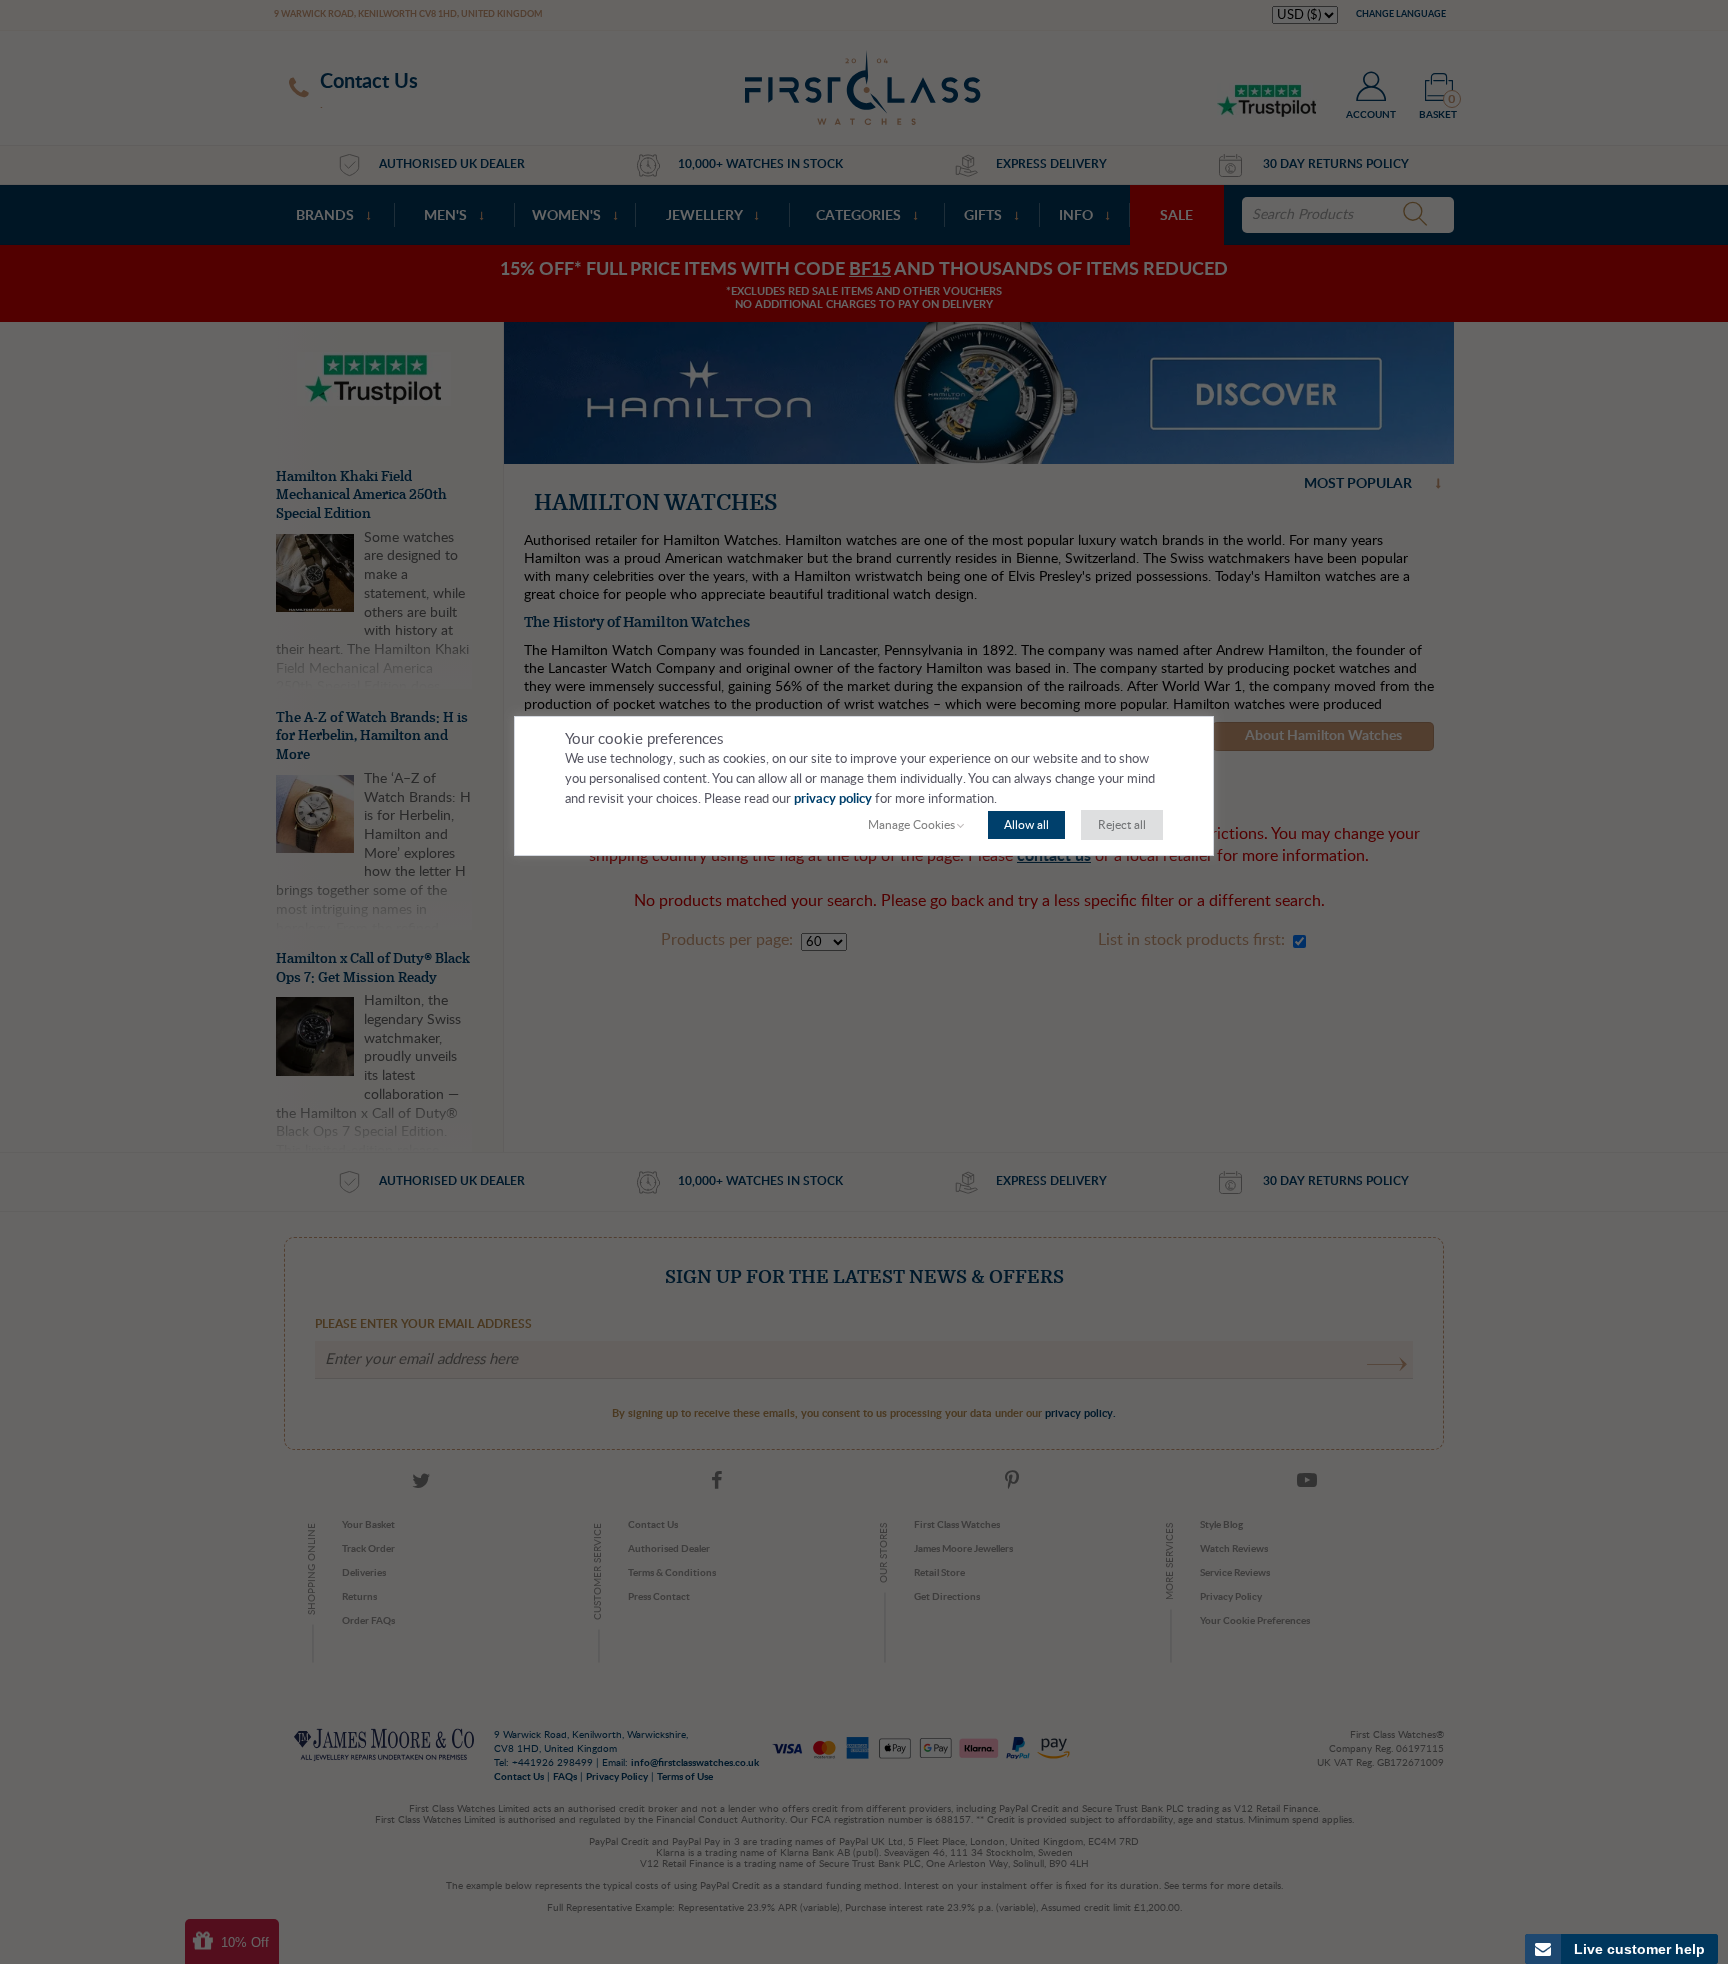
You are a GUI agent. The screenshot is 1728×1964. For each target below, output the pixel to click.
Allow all (1026, 825)
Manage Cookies (911, 825)
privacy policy (833, 799)
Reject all (1122, 825)
